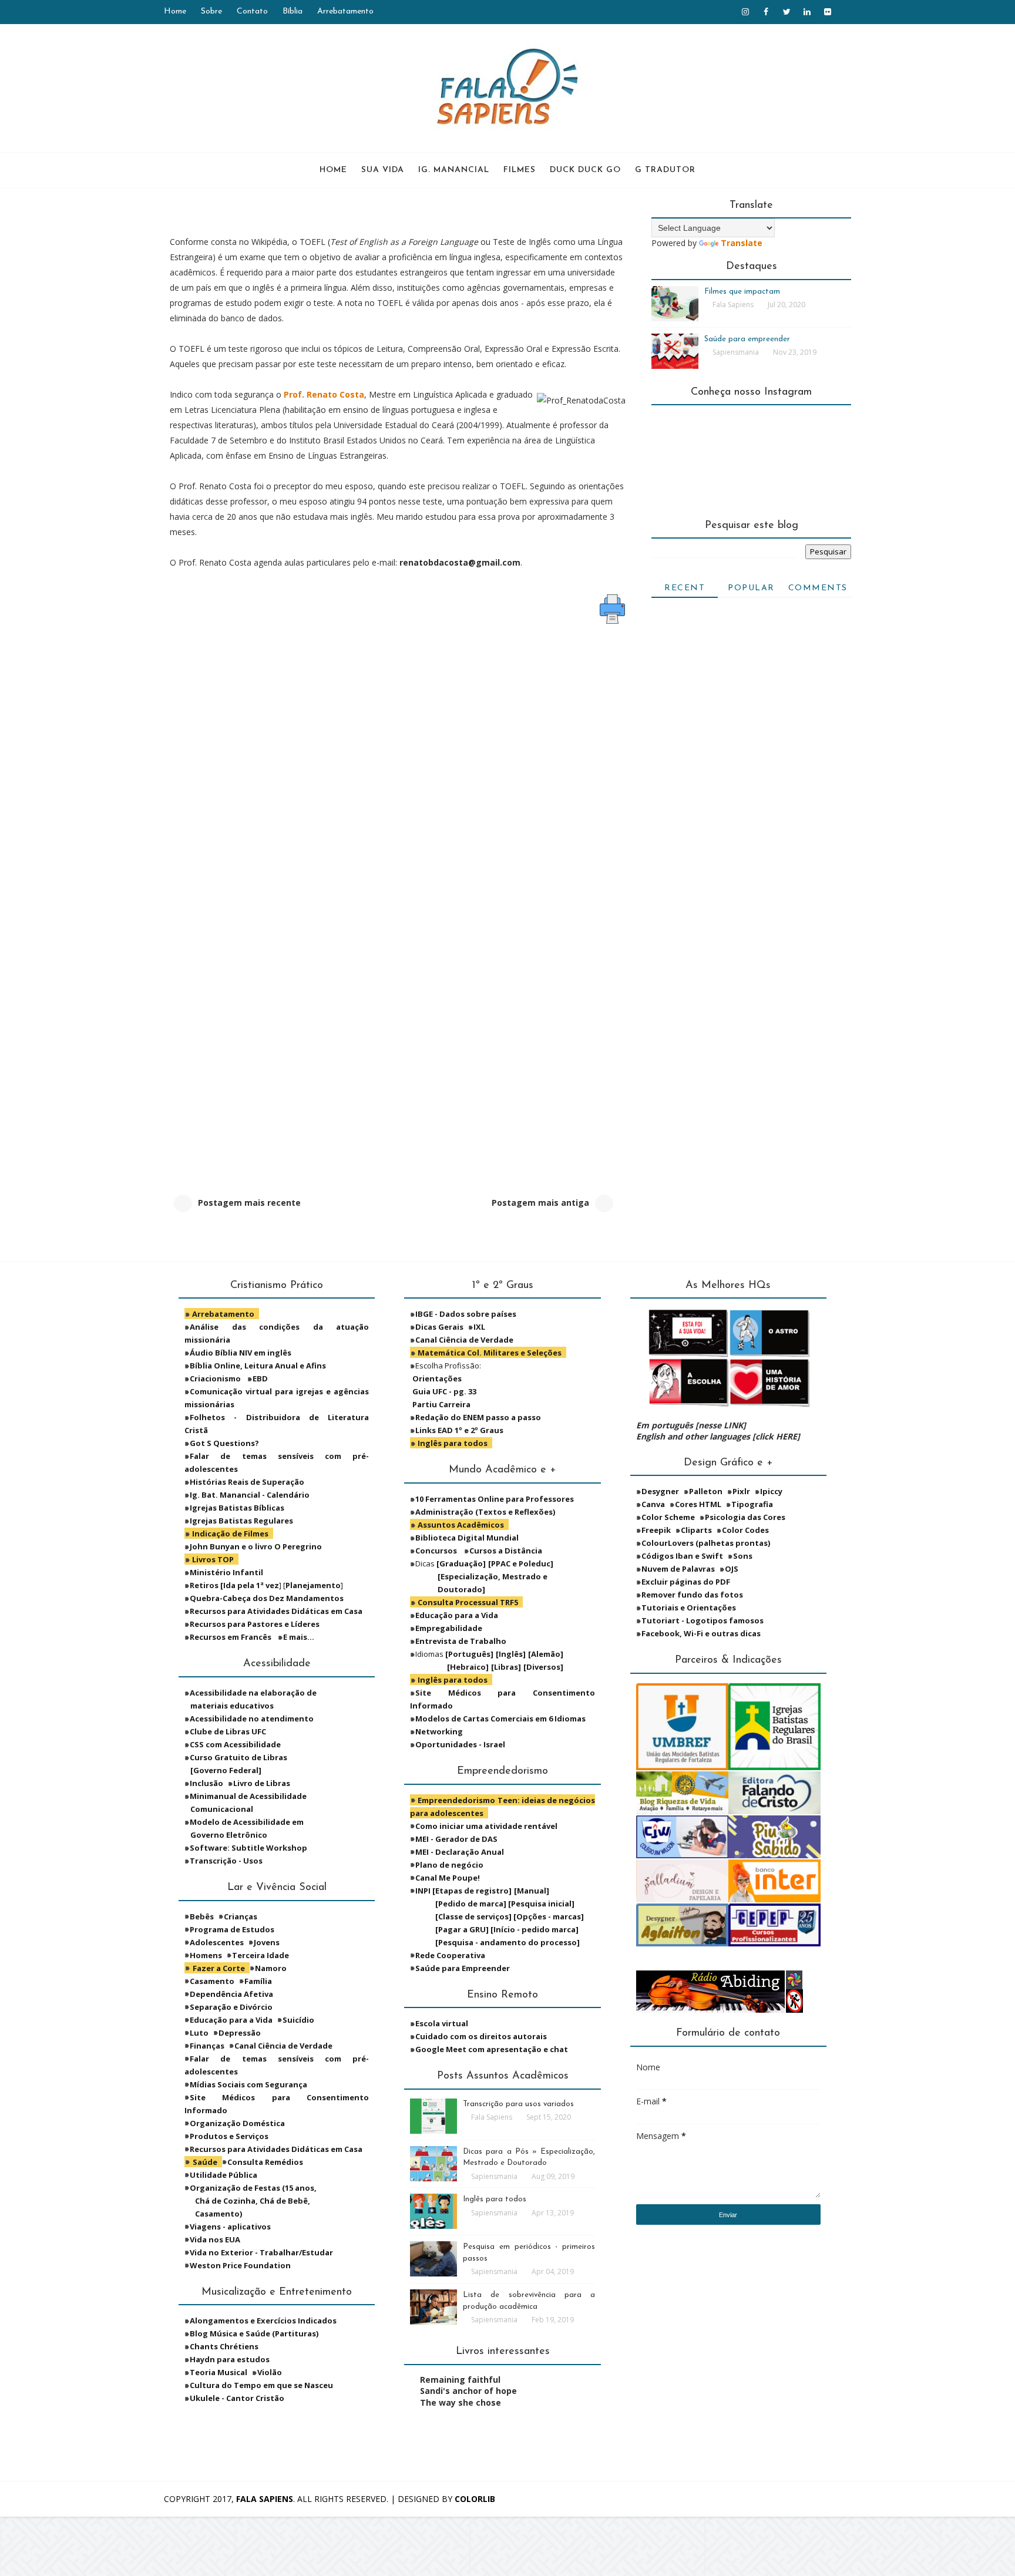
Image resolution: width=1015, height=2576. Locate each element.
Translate (742, 243)
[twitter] (787, 12)
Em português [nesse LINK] (691, 1425)
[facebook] (766, 12)
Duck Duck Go (585, 170)
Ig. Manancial (454, 170)
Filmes (520, 170)
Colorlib (475, 2499)
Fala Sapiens (265, 2499)
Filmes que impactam (742, 292)
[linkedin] (807, 12)
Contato (252, 11)
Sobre (211, 11)
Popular (751, 588)
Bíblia (293, 11)
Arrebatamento (345, 11)
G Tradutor (665, 170)
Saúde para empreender (747, 339)
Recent (685, 588)
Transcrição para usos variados (518, 2104)
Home (175, 11)
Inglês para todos (495, 2199)
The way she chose (461, 2402)
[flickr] (828, 12)
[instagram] (745, 12)
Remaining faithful (460, 2380)
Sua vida (383, 170)
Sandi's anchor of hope (468, 2391)
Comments (818, 588)
